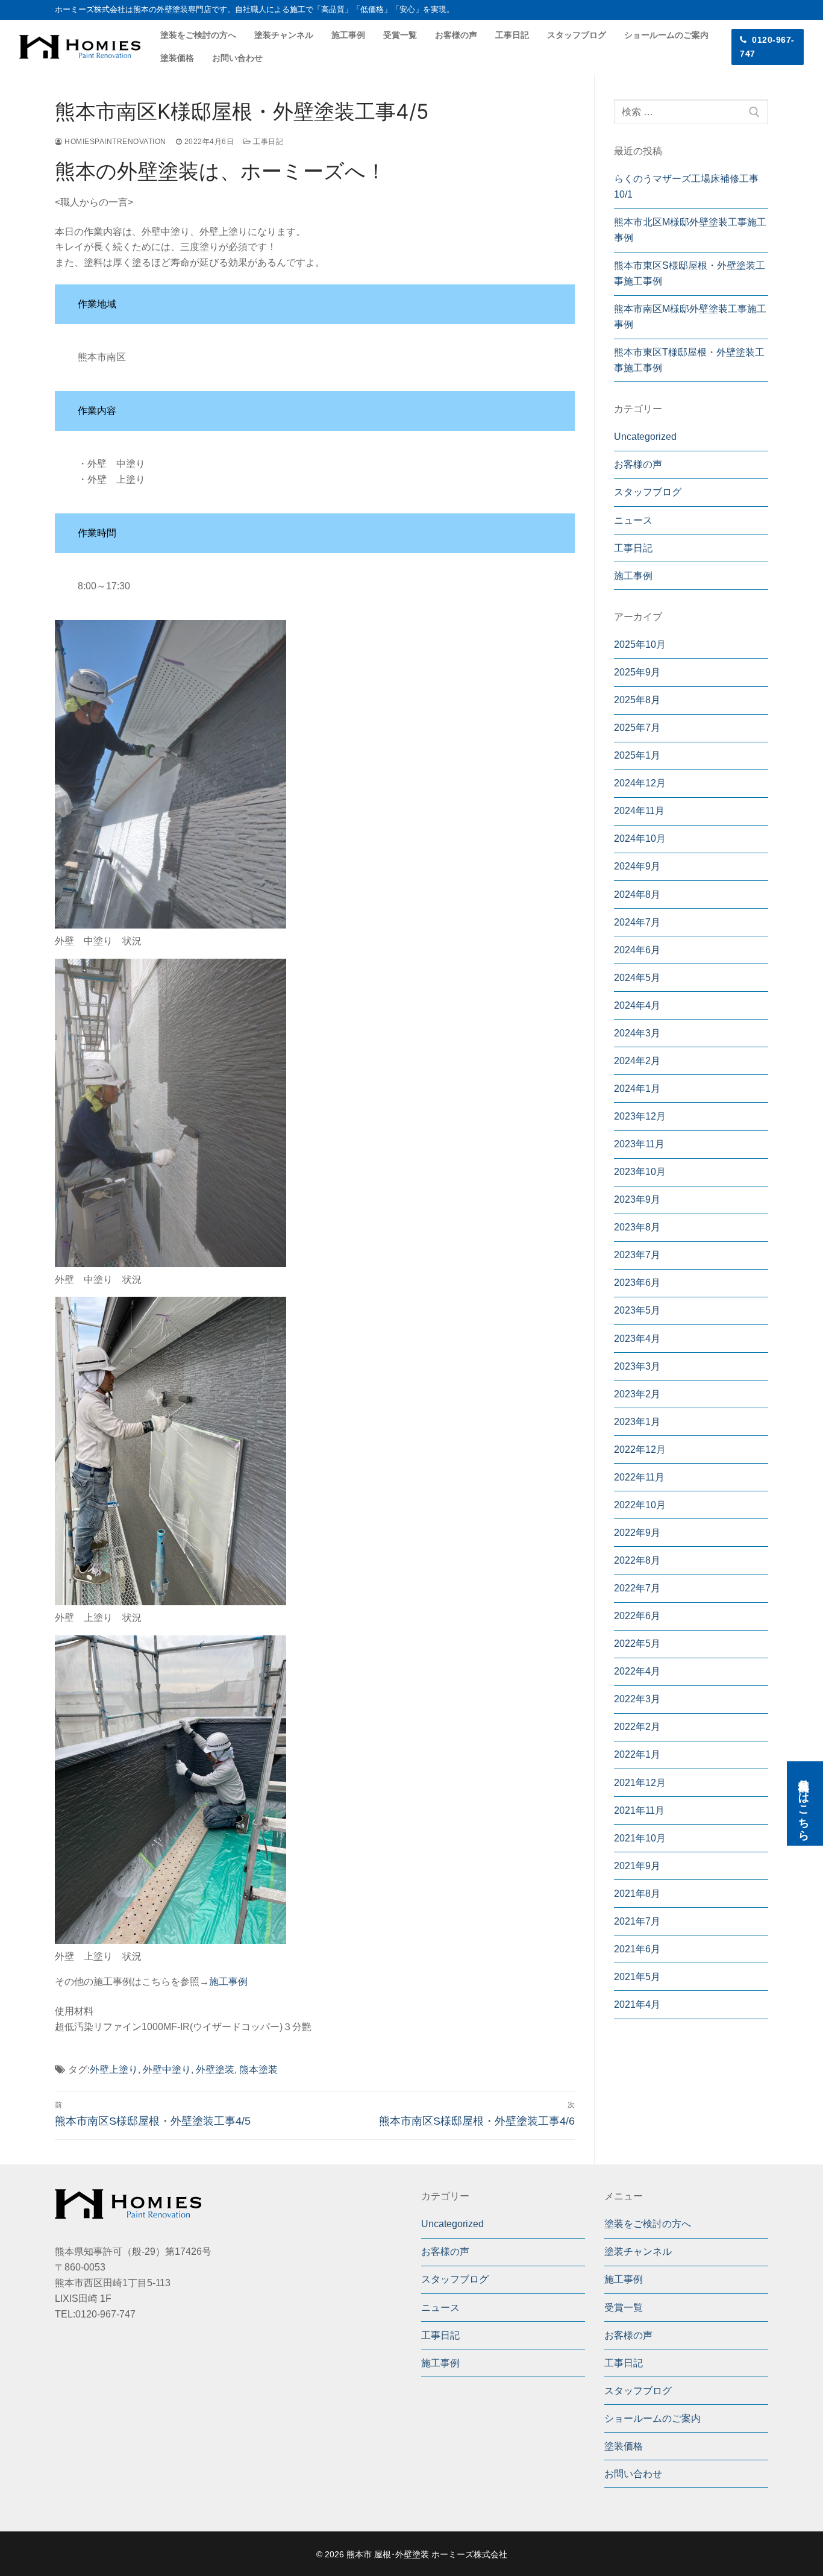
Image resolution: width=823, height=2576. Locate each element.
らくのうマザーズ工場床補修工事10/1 (686, 186)
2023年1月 (637, 1422)
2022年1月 (637, 1754)
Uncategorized (645, 437)
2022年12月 (640, 1449)
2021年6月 (637, 1949)
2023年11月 (639, 1144)
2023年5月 (637, 1310)
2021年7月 (637, 1921)
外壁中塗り (167, 2070)
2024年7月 (637, 922)
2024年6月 (637, 950)
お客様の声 (638, 464)
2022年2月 (637, 1727)
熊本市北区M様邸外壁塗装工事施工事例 (690, 230)
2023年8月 (637, 1227)
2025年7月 (637, 728)
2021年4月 (637, 2004)
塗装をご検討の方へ (648, 2224)
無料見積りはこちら (804, 1804)
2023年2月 (637, 1394)
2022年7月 (637, 1588)
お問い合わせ (633, 2474)
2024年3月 (637, 1033)
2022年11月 (639, 1477)
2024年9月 (637, 866)
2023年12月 (640, 1116)
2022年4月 (637, 1671)
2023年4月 (637, 1339)
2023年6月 (637, 1283)
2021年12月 (640, 1783)
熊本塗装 (258, 2070)
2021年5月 (637, 1977)
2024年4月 (637, 1005)
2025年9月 (637, 672)
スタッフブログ (648, 492)
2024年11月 (639, 811)
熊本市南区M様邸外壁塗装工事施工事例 (690, 317)
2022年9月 (637, 1533)
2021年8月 (637, 1894)
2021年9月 (637, 1866)
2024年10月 (640, 838)
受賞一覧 (624, 2308)
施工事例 (228, 1982)
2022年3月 (637, 1699)
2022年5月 (637, 1644)
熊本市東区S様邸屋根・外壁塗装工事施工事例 (690, 273)
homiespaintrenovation (114, 142)
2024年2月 (637, 1061)
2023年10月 (640, 1172)
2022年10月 (640, 1505)
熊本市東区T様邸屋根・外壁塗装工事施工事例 (689, 360)
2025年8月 (637, 700)
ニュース (633, 520)
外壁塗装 (215, 2070)
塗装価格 (624, 2446)
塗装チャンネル (638, 2252)
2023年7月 (637, 1255)
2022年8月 (637, 1560)
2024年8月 (637, 895)
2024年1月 (637, 1089)
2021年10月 (640, 1838)
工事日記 (267, 142)
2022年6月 (637, 1616)
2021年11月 (639, 1810)
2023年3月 (637, 1366)
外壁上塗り (114, 2070)
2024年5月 (637, 978)
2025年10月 (640, 644)
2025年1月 (637, 755)
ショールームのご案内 (652, 2418)
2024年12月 (640, 783)
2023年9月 (637, 1199)
